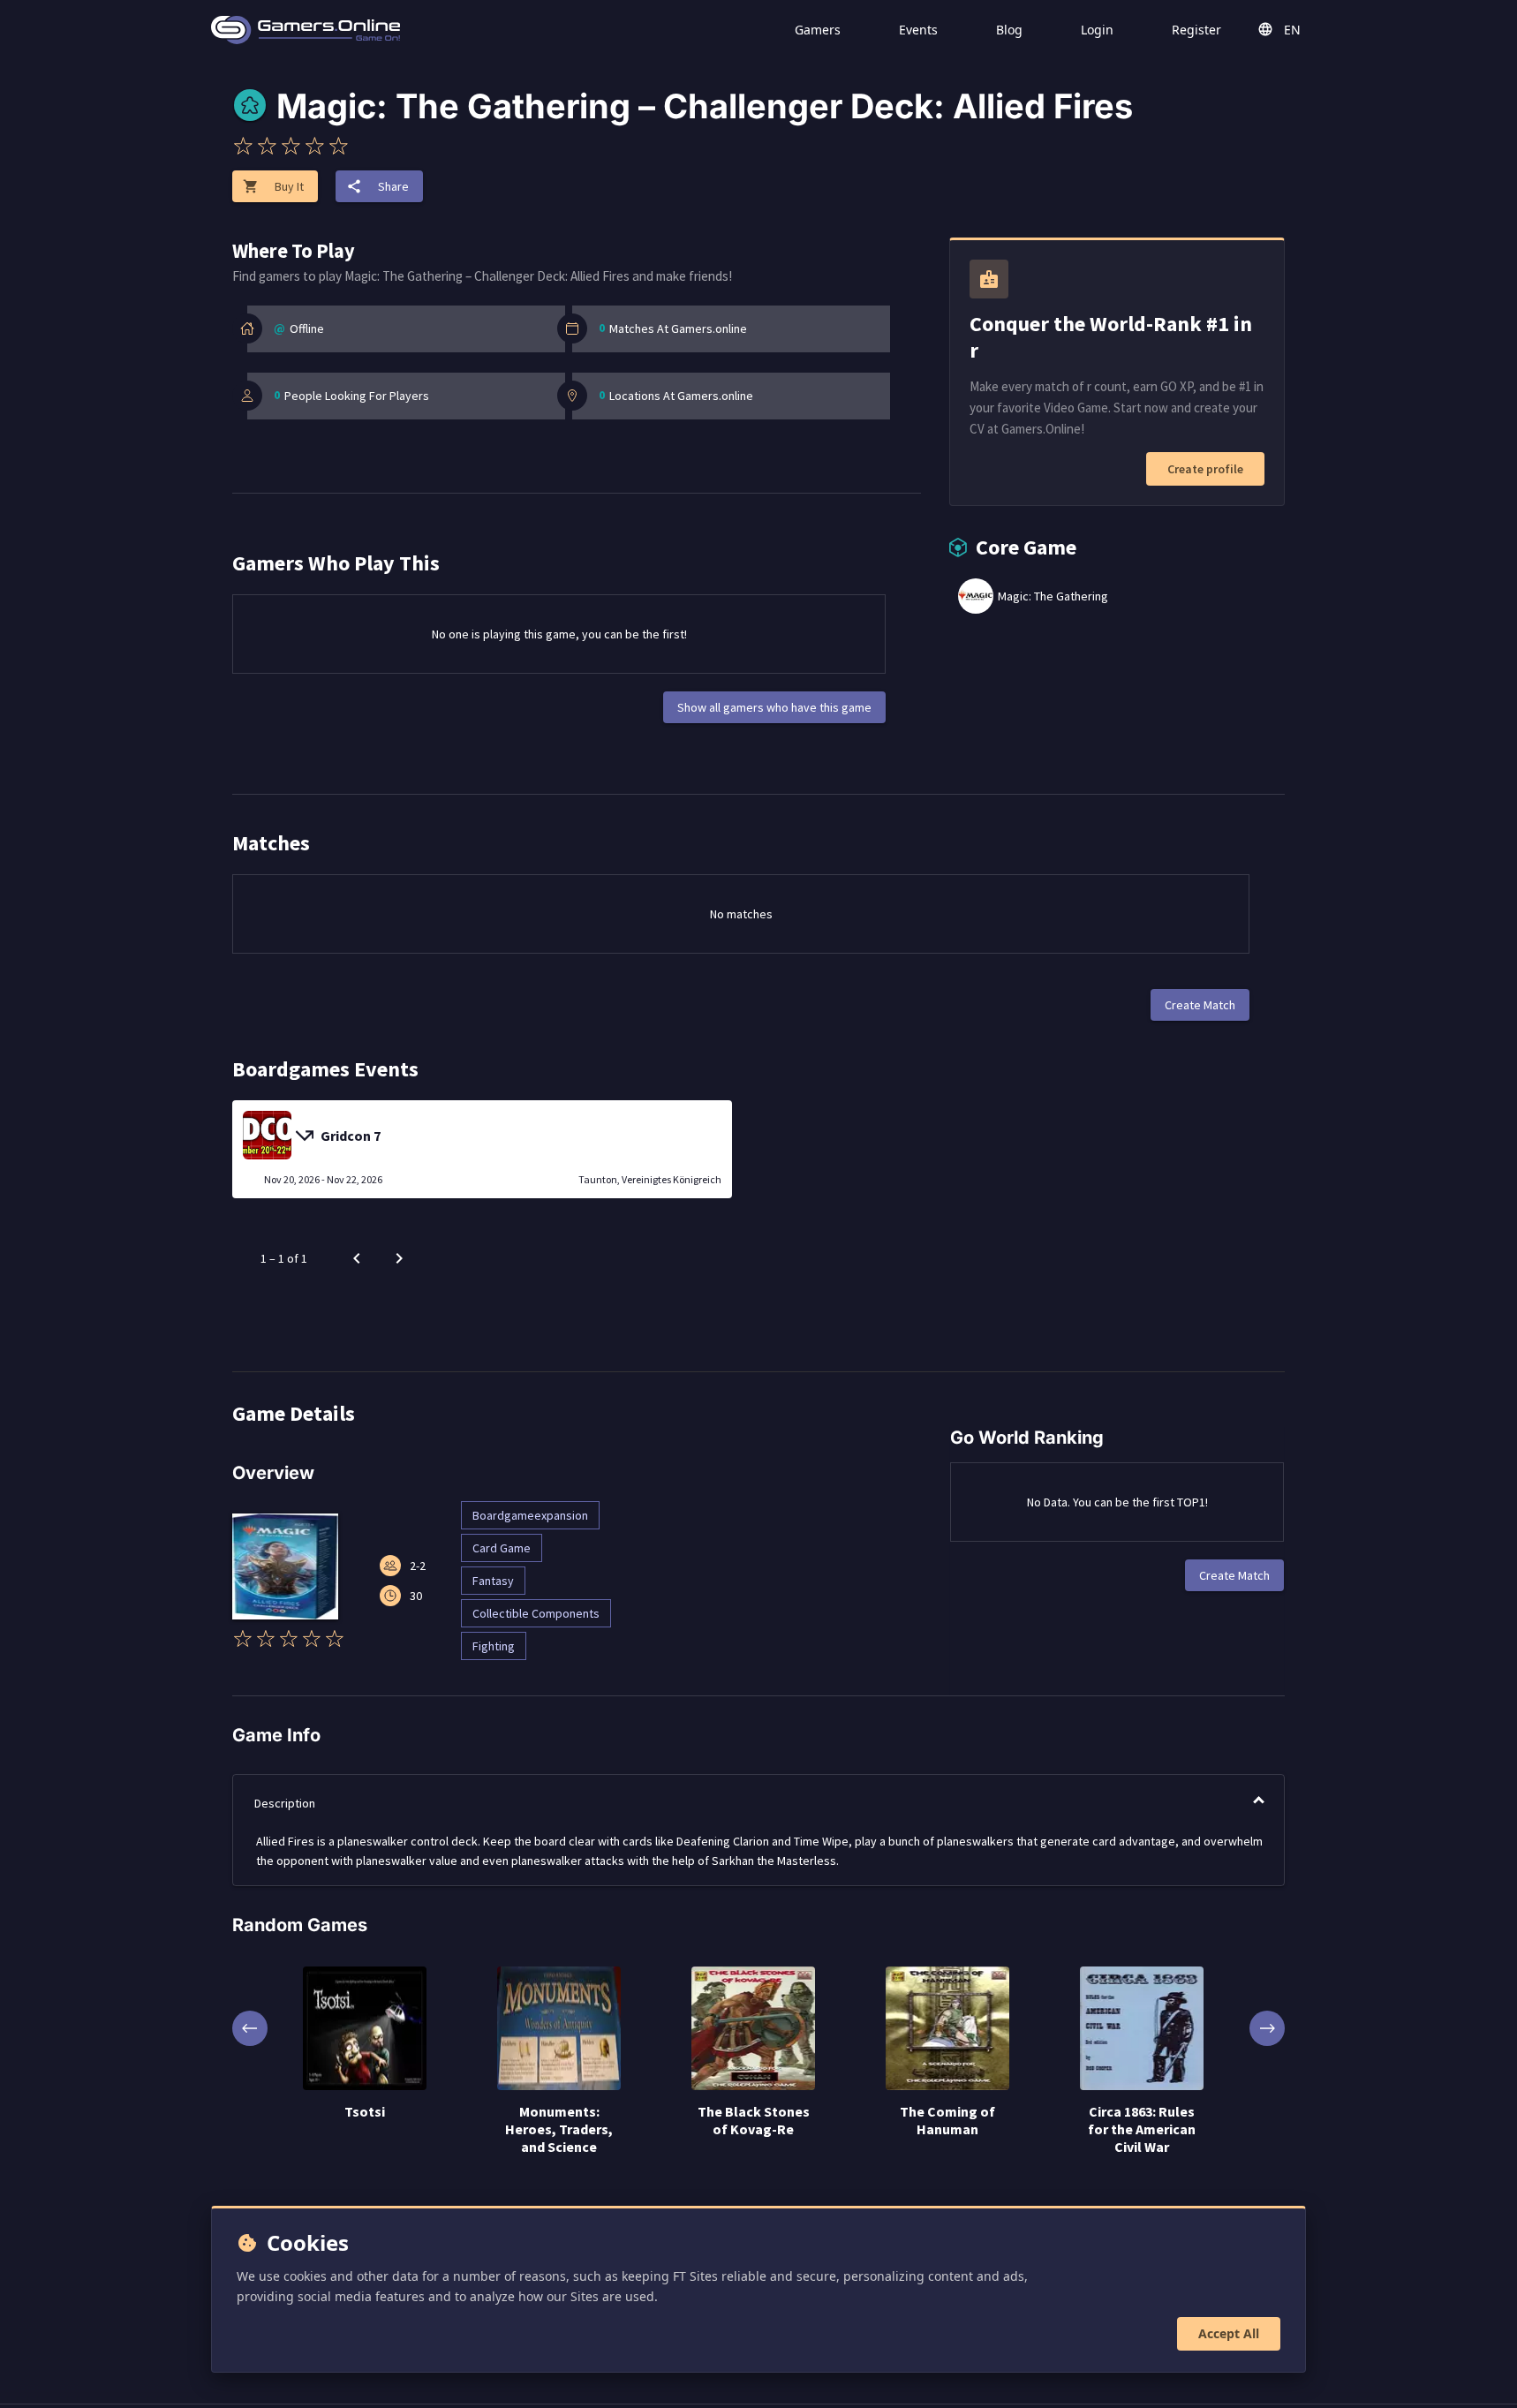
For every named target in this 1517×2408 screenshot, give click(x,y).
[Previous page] (357, 1258)
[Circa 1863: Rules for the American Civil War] (1142, 2030)
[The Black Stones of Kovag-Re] (753, 2030)
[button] (758, 1803)
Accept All (1229, 2333)
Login (1097, 30)
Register (1196, 30)
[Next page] (399, 1258)
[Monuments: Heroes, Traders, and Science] (559, 2030)
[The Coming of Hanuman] (947, 2030)
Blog (1009, 30)
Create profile (1205, 469)
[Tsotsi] (365, 2030)
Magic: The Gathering (1053, 596)
